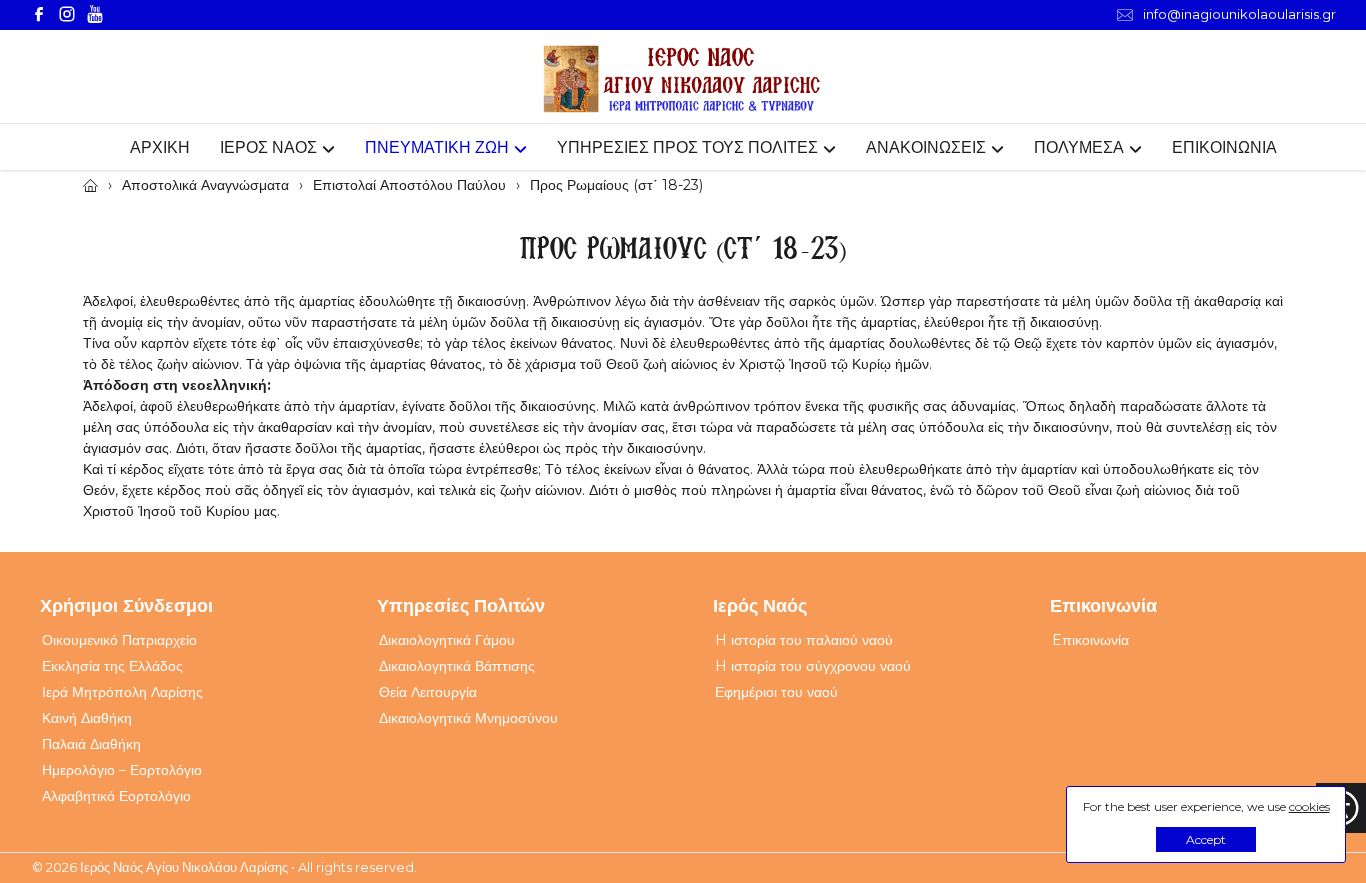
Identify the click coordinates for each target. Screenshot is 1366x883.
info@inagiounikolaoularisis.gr (1239, 14)
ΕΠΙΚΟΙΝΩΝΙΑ (1224, 147)
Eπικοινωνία (1090, 640)
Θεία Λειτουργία (428, 692)
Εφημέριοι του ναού (776, 692)
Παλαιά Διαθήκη (91, 744)
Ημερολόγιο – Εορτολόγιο (122, 770)
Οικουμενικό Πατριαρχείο (119, 640)
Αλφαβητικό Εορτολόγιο (116, 796)
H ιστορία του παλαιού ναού (804, 640)
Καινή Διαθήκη (87, 718)
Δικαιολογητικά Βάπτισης (457, 666)
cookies (1309, 806)
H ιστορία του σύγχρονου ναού (813, 666)
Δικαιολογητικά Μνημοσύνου (468, 718)
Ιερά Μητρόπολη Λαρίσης (122, 692)
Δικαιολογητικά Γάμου (447, 640)
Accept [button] (1206, 839)
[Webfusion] (683, 79)
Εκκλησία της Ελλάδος (112, 666)
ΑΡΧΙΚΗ (160, 147)
